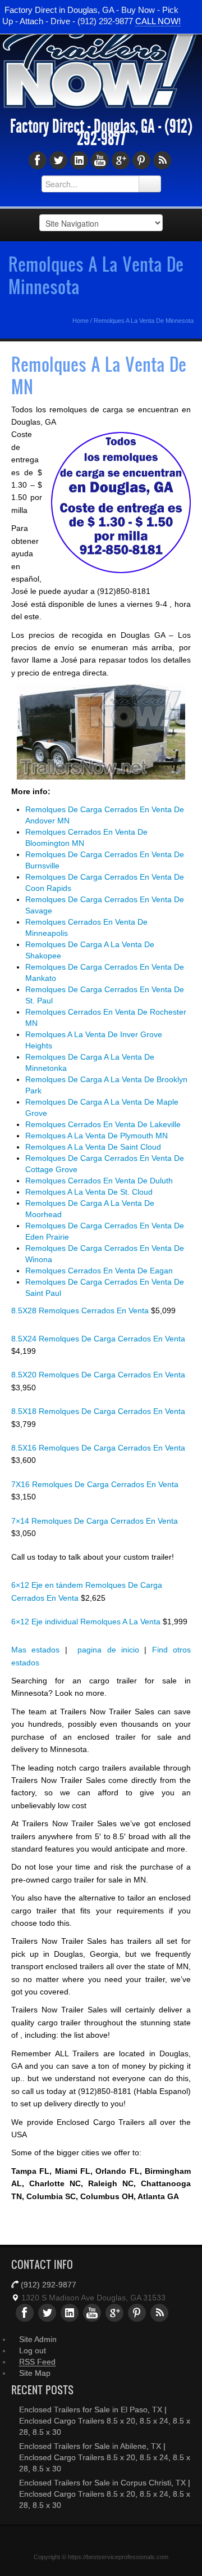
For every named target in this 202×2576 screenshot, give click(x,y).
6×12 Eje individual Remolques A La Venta (87, 1622)
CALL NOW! (158, 21)
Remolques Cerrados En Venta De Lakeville (103, 1124)
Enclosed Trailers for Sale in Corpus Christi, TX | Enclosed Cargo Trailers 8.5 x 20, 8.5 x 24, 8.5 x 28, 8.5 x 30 (105, 2494)
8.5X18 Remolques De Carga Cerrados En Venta (98, 1411)
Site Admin (38, 2339)
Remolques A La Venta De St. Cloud (89, 1192)
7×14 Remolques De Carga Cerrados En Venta (95, 1521)
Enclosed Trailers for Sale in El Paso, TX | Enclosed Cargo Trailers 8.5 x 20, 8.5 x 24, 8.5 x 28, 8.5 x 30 (105, 2421)
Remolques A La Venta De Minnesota (96, 275)
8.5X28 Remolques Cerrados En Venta (81, 1310)
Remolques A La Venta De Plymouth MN (97, 1136)
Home (81, 321)
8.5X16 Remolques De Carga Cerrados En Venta (98, 1448)
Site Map (35, 2373)
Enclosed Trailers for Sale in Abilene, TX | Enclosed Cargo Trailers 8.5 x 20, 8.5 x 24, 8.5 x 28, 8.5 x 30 (105, 2457)
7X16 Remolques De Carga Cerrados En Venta (95, 1484)
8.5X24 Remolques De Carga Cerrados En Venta (98, 1339)
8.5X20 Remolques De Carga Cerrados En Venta (98, 1375)
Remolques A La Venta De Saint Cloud (93, 1147)
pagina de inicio (108, 1650)
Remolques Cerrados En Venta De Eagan (99, 1271)
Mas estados (35, 1650)
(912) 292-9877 (49, 2285)
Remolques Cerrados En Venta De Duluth (99, 1181)
